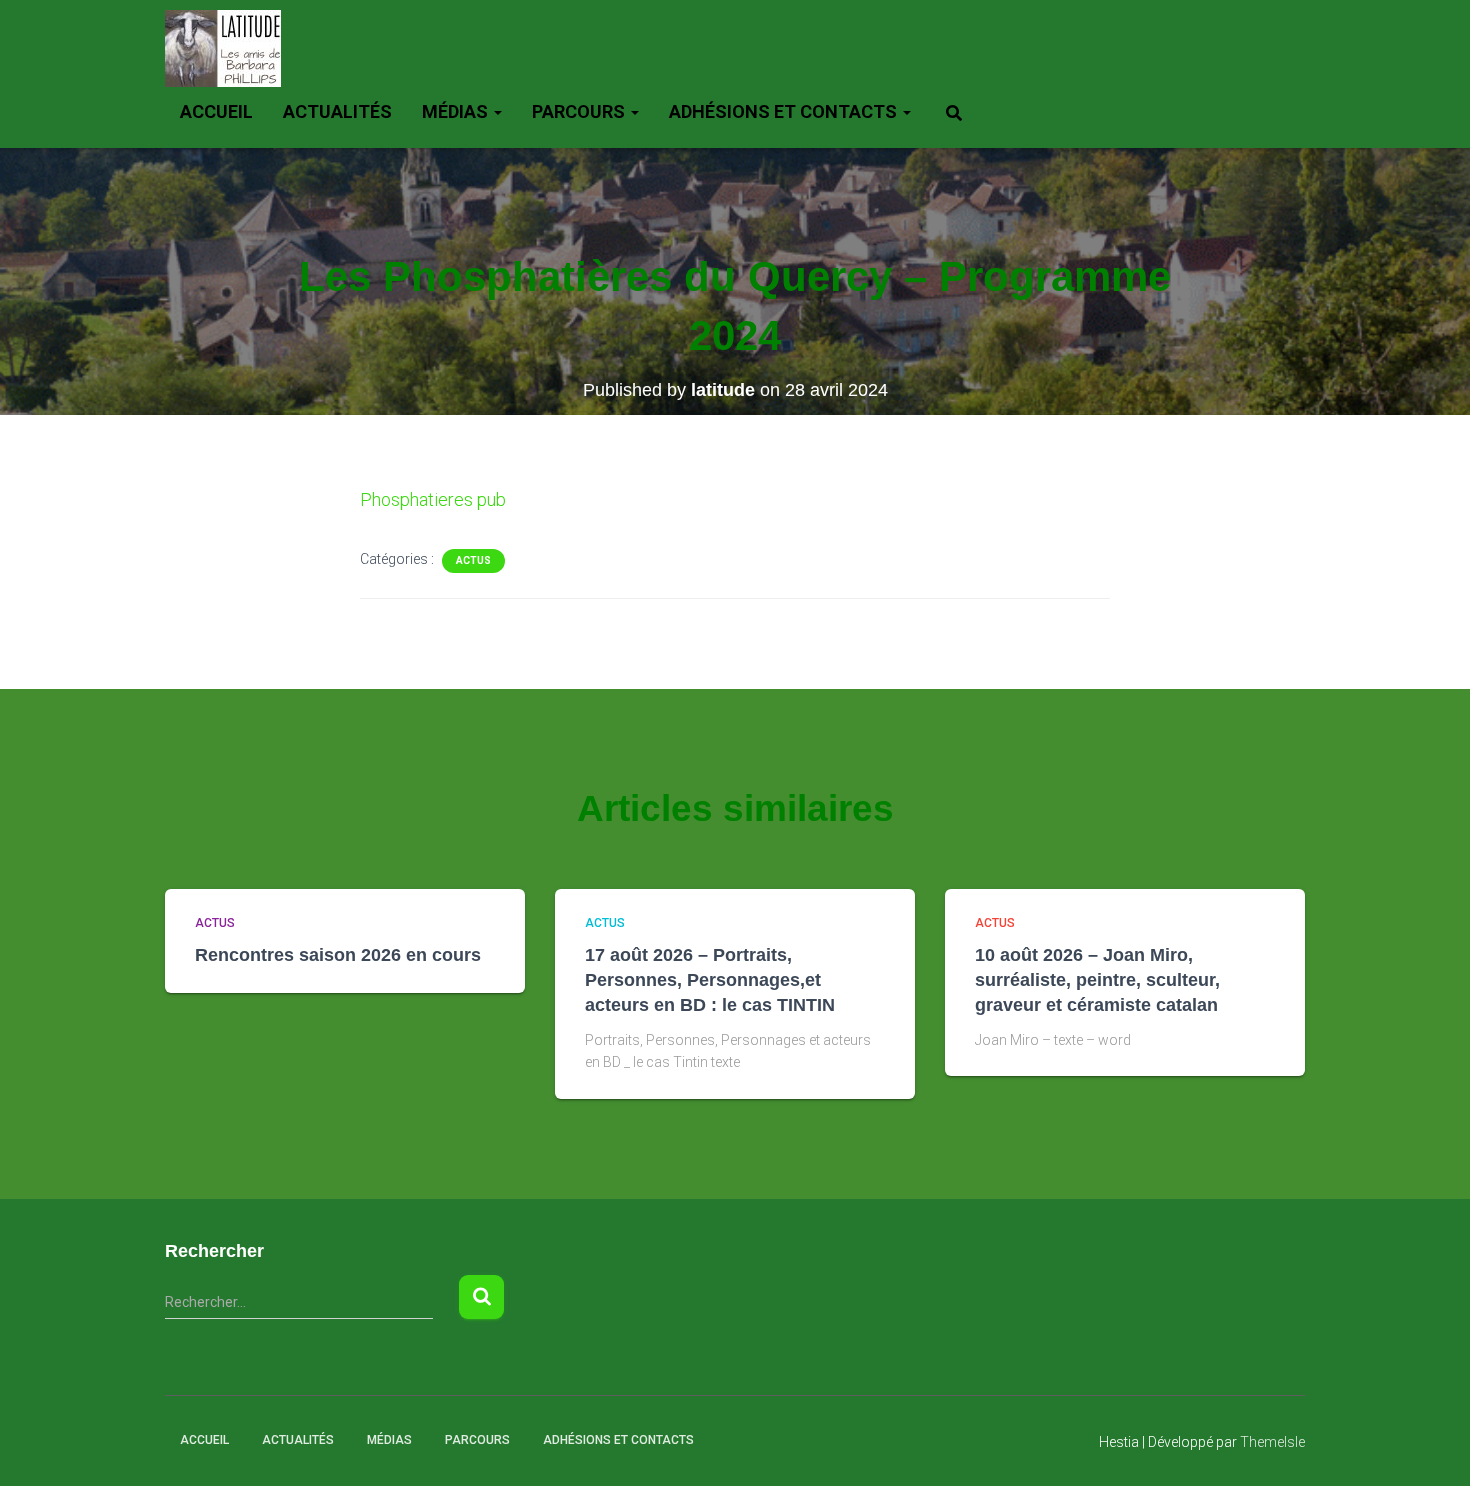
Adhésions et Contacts (785, 111)
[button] (497, 111)
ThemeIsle (1272, 1442)
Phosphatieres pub (433, 499)
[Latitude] (223, 48)
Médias (457, 111)
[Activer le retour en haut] (1430, 1446)
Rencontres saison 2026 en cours (338, 955)
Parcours (580, 111)
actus (473, 560)
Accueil (216, 111)
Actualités (337, 111)
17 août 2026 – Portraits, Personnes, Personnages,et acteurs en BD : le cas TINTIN (710, 980)
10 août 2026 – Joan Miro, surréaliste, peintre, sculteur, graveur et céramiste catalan (1097, 980)
